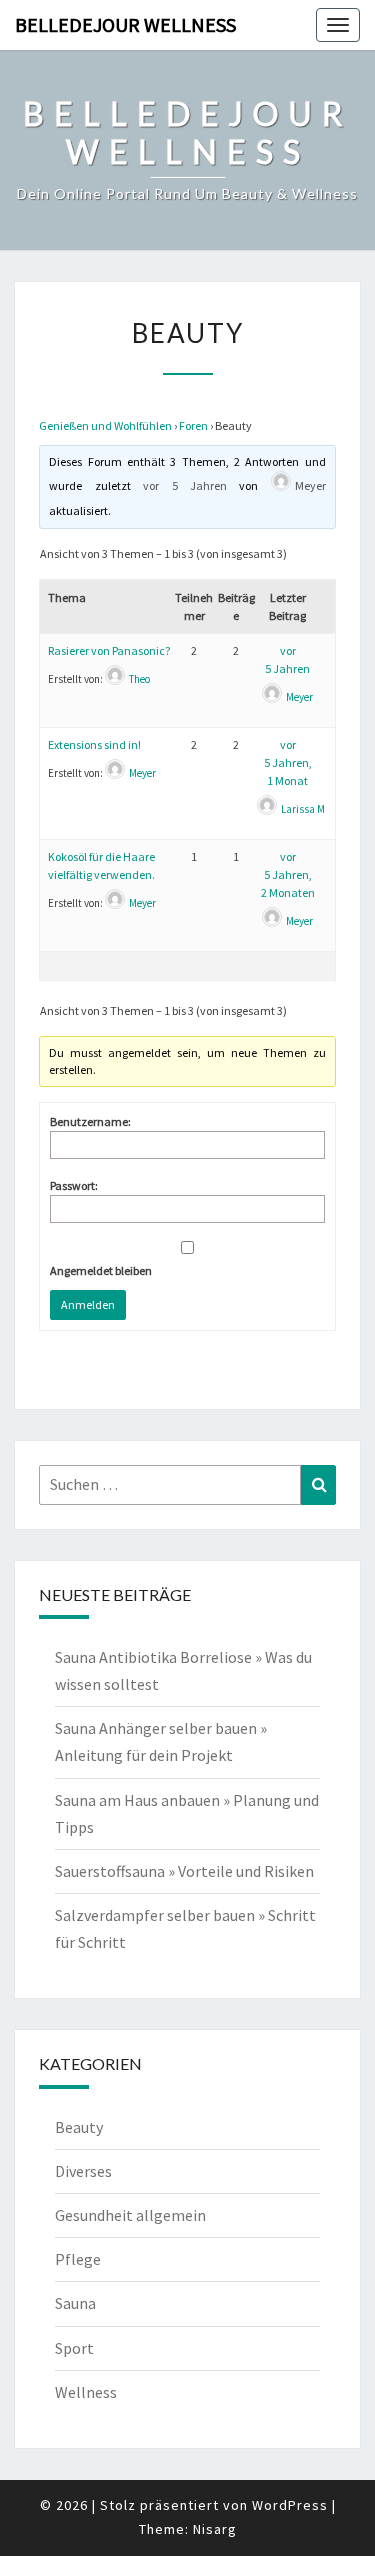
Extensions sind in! (94, 744)
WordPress (290, 2505)
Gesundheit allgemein (130, 2215)
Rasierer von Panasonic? (109, 650)
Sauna (75, 2303)
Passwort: (74, 1185)
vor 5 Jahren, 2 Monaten (288, 874)
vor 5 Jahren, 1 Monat (288, 762)
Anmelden (88, 1304)
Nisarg (215, 2529)
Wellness (86, 2392)
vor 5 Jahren (185, 485)
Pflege (78, 2259)
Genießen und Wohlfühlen (105, 425)
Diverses (83, 2171)
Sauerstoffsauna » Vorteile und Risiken (184, 1871)
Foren (193, 425)
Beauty (79, 2127)
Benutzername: (90, 1121)
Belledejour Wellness (125, 24)
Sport (74, 2348)
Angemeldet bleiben (101, 1270)
